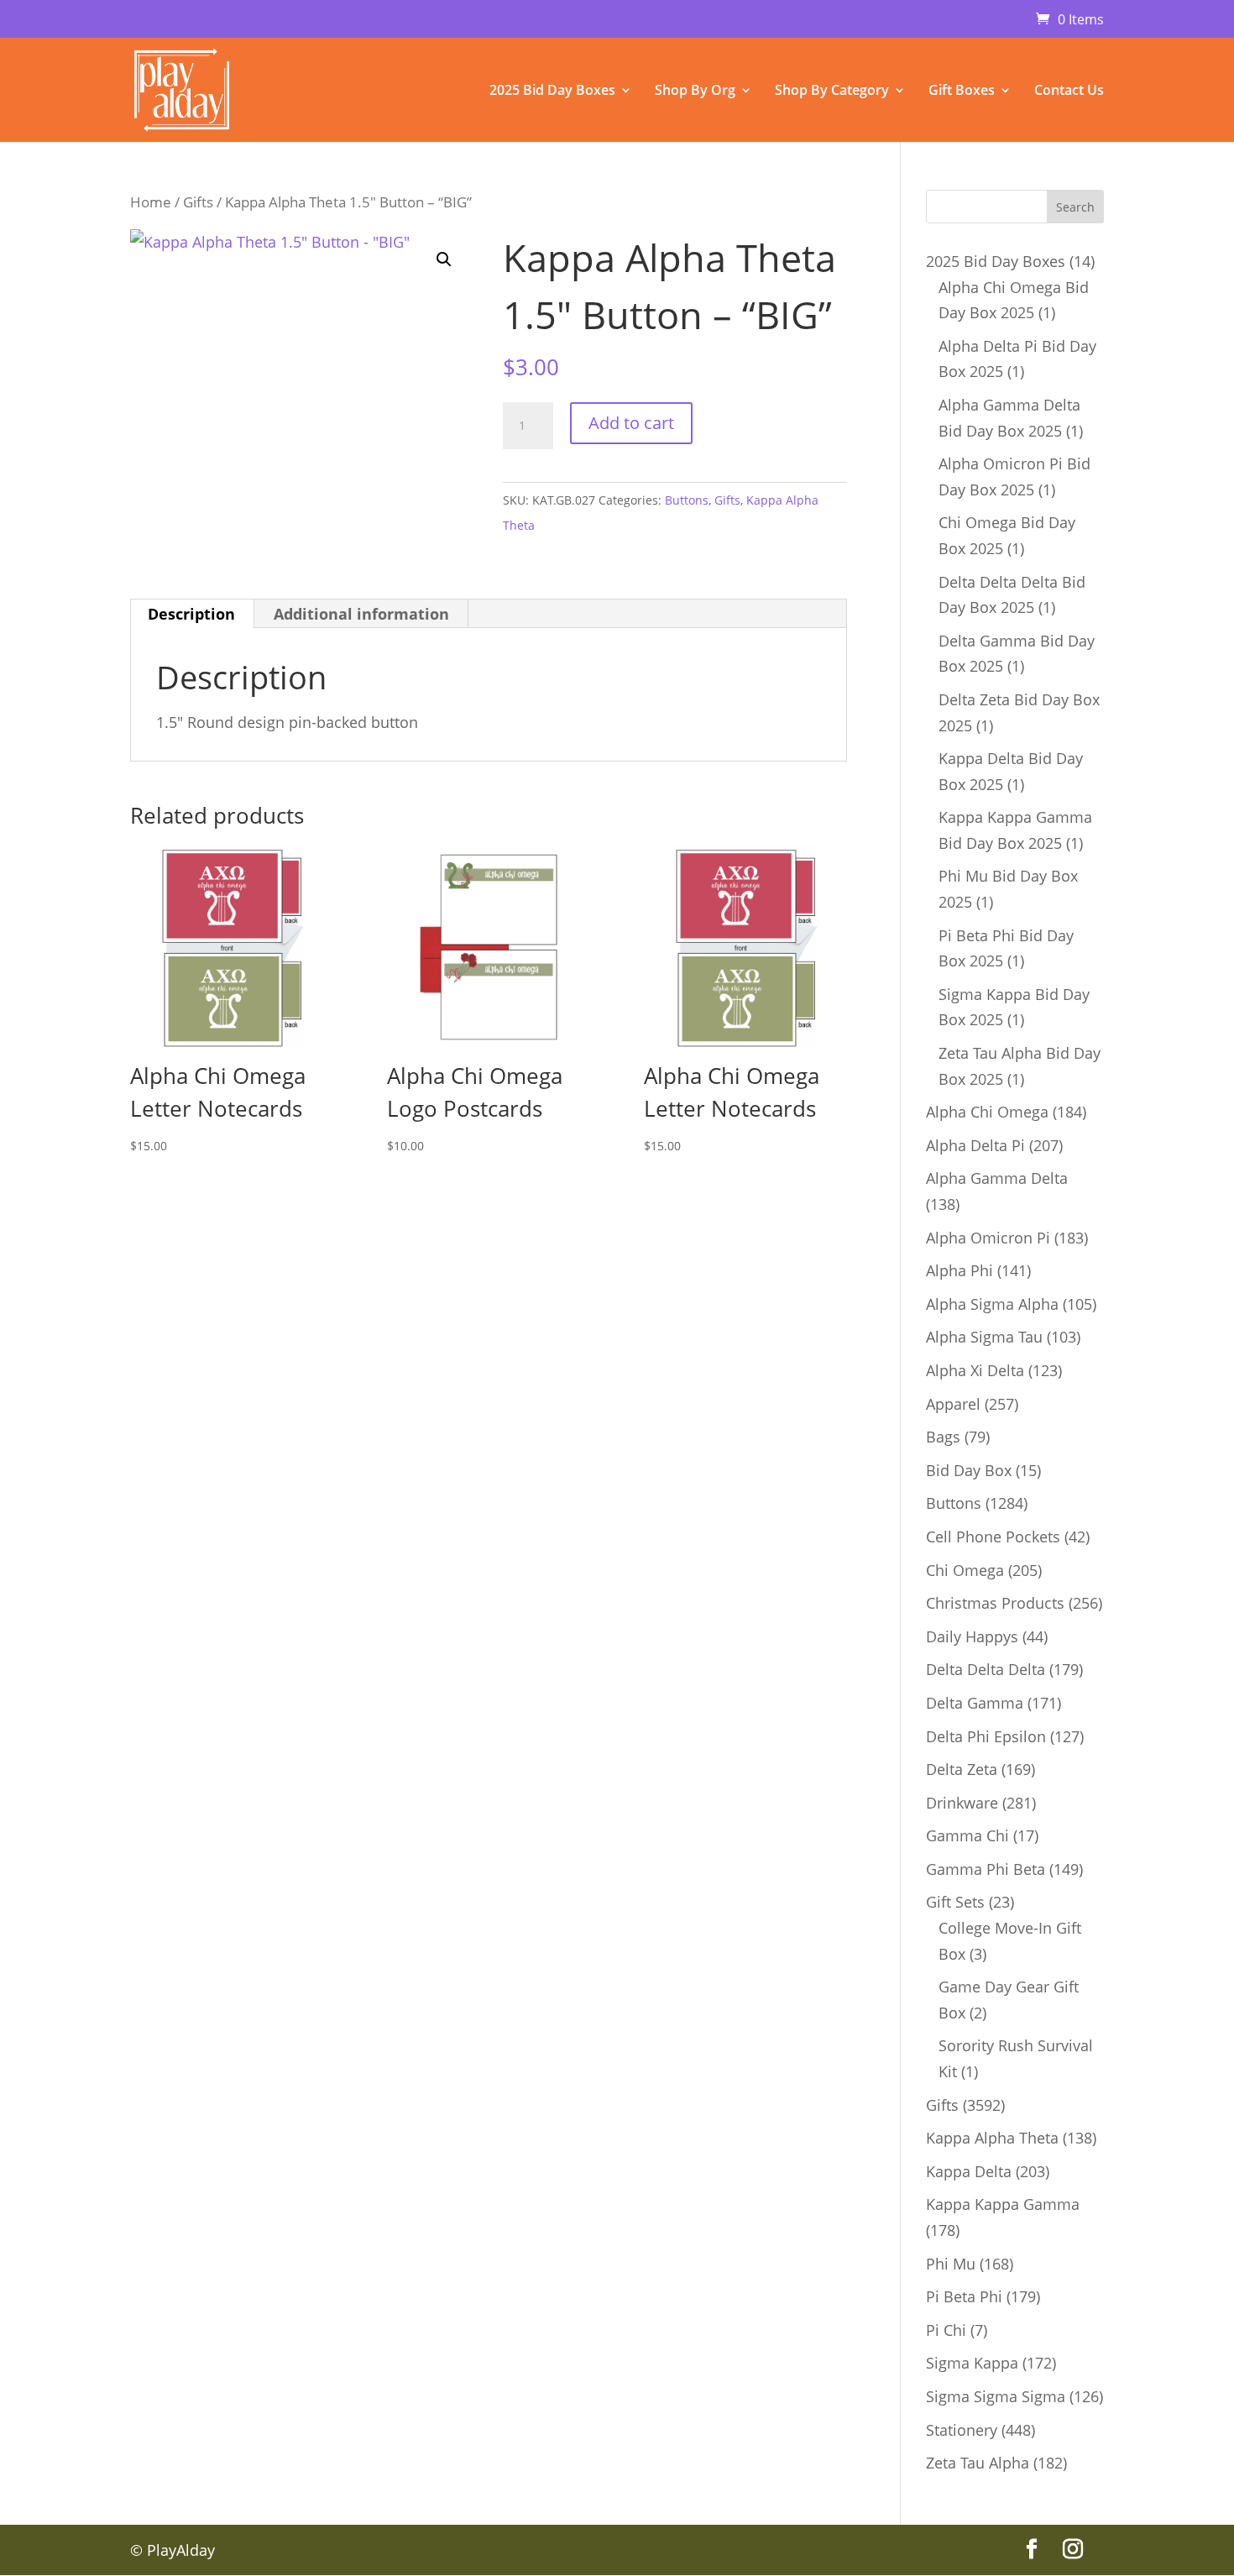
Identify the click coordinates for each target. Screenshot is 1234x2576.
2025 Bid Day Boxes (552, 92)
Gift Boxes (962, 92)
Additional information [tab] (361, 614)
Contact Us (1069, 92)
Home (151, 202)
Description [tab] (191, 614)
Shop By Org (695, 92)
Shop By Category (832, 92)
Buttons (687, 500)
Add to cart (631, 423)
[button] (444, 259)
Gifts (198, 202)
